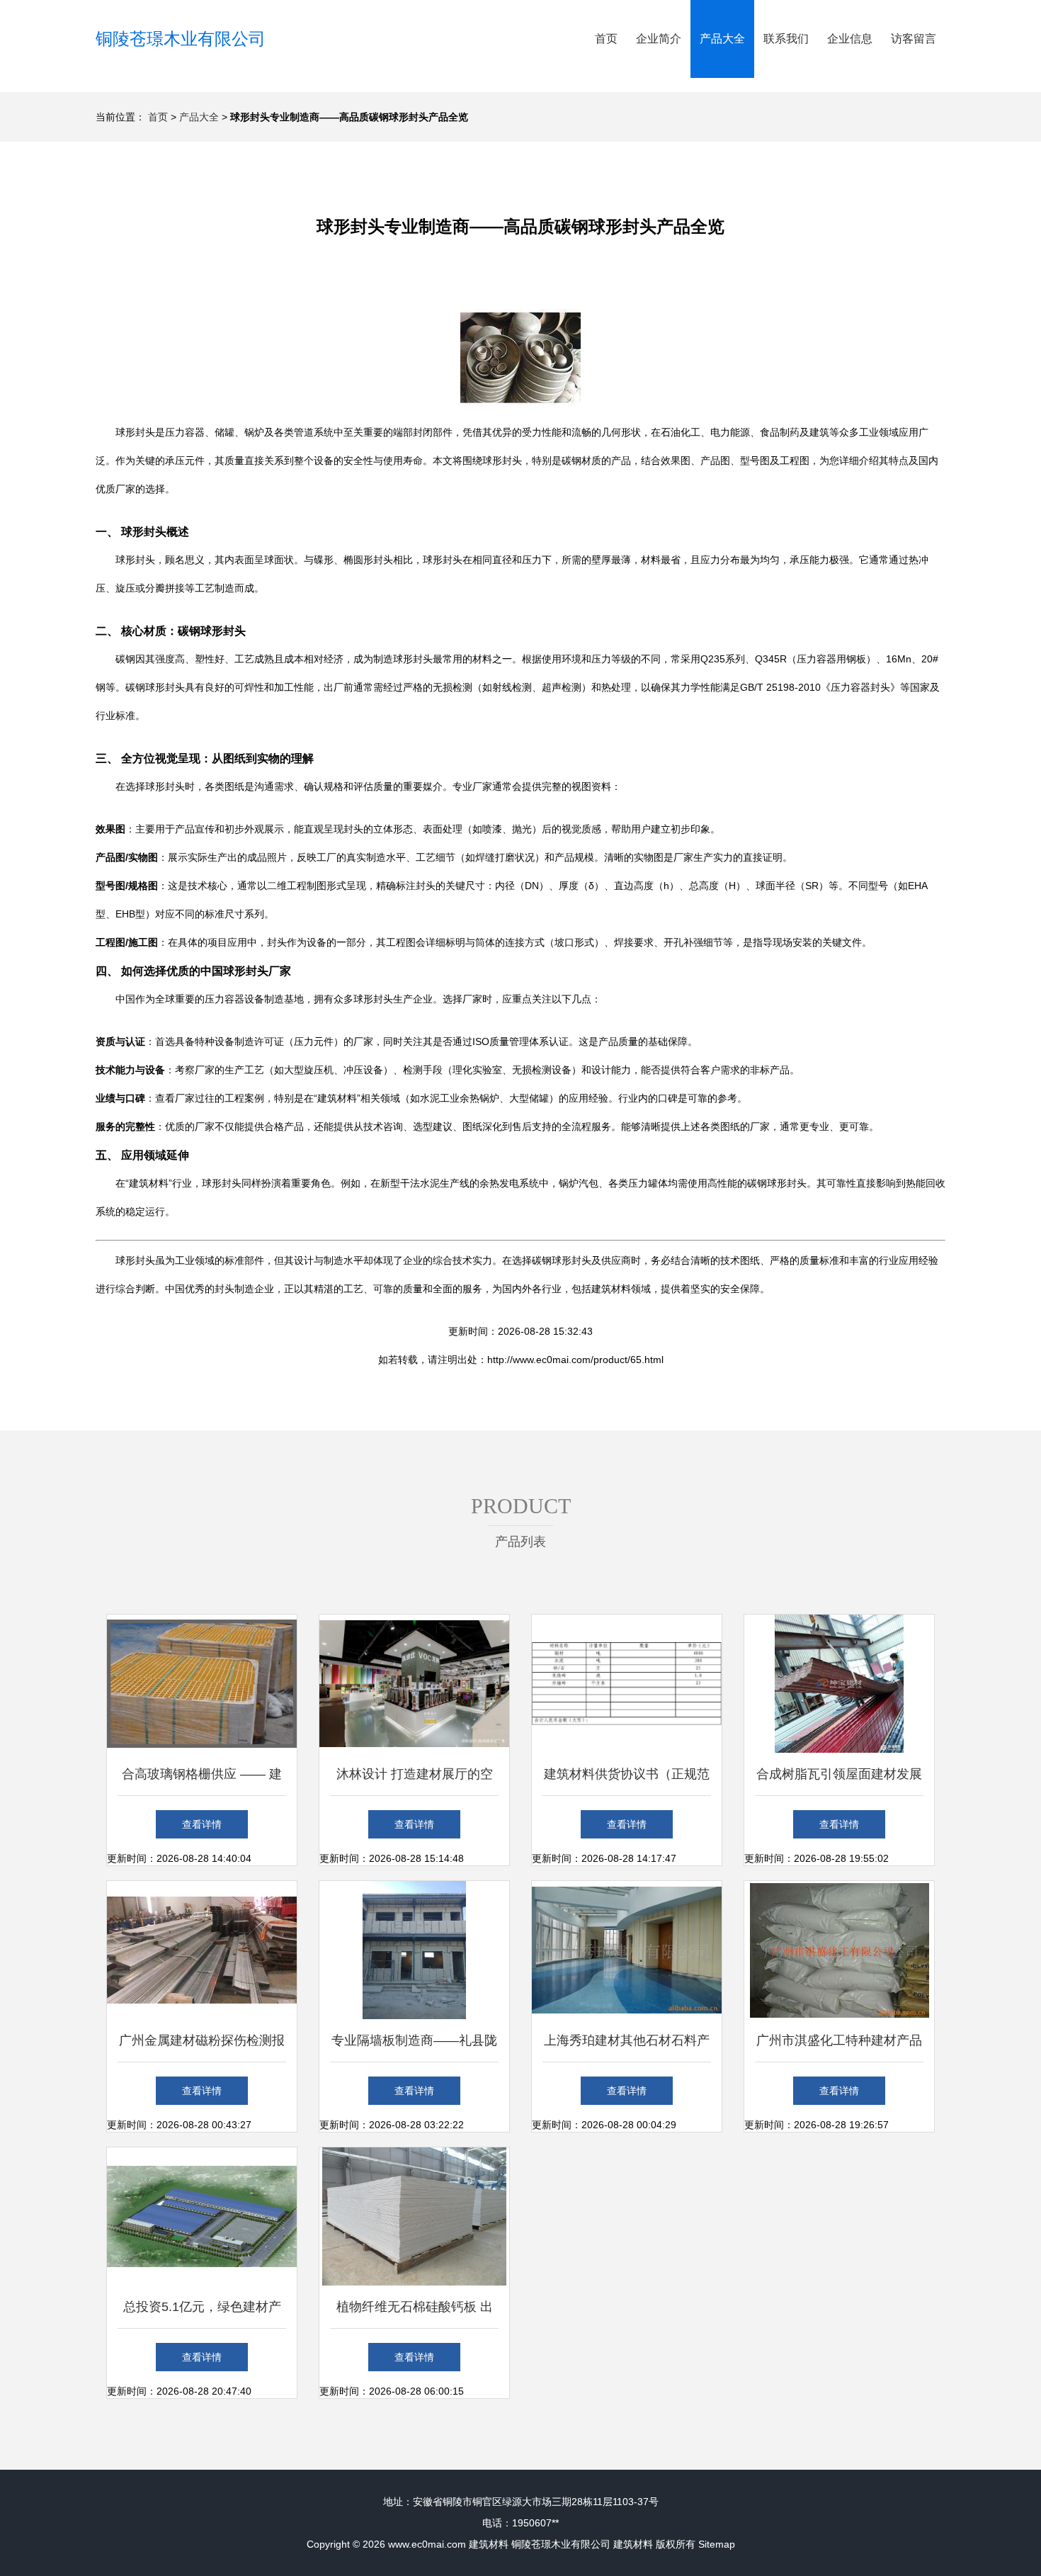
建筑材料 (489, 2544)
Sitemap (717, 2544)
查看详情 (202, 1824)
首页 (606, 39)
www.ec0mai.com (427, 2544)
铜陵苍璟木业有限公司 (181, 39)
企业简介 (659, 39)
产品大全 (722, 39)
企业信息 (850, 39)
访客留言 (914, 39)
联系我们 (786, 39)
